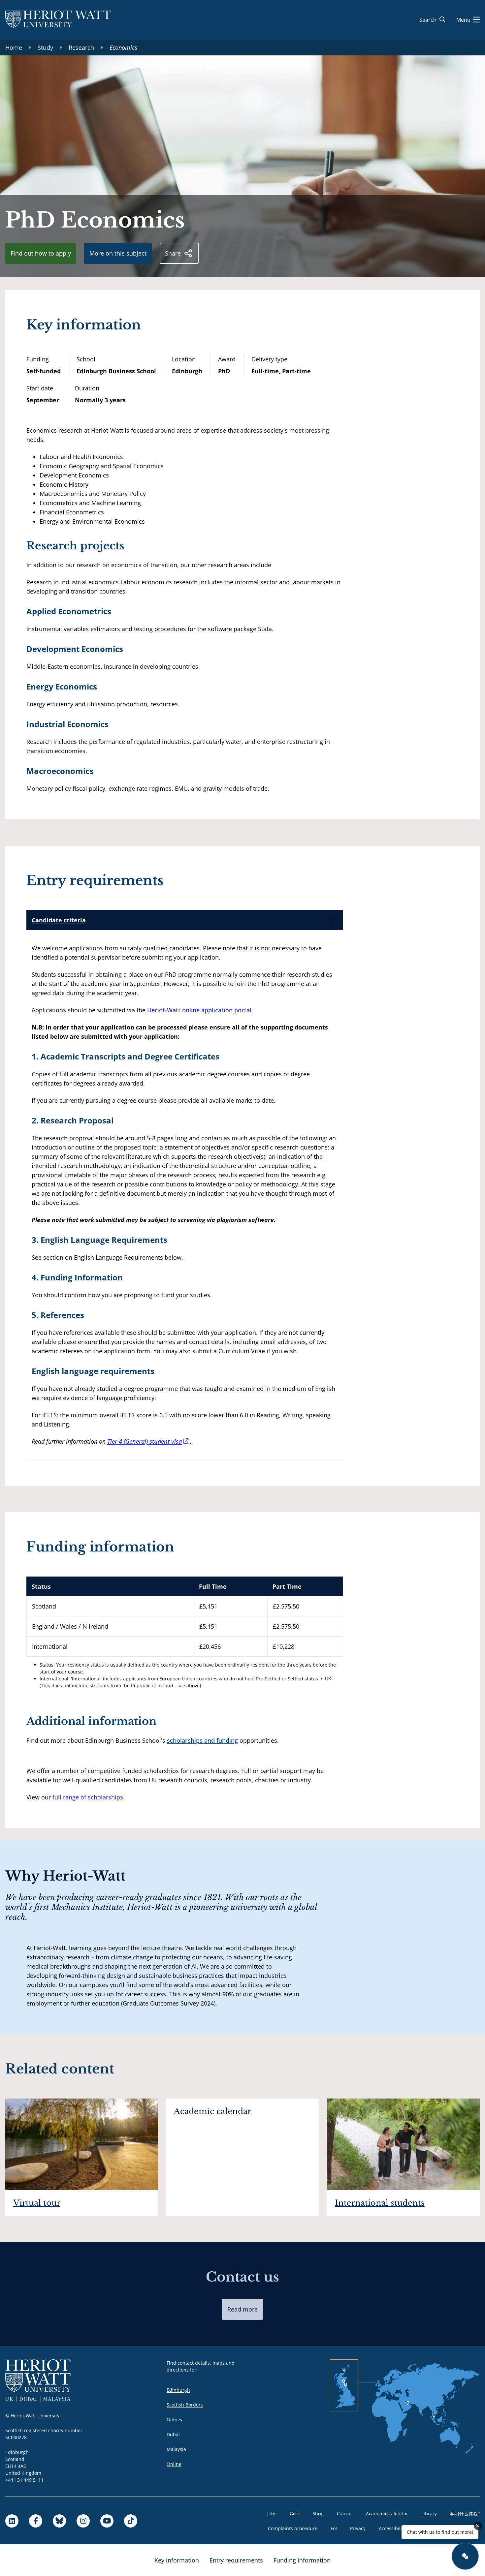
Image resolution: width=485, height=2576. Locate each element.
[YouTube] (107, 2521)
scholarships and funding (202, 1740)
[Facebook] (36, 2521)
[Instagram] (83, 2521)
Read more (242, 2309)
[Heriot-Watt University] (58, 20)
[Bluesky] (59, 2521)
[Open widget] (465, 2556)
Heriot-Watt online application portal (199, 1010)
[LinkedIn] (12, 2521)
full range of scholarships (88, 1797)
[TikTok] (131, 2521)
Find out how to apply (41, 253)
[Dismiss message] (478, 2526)
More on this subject (118, 253)
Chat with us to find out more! (440, 2532)
